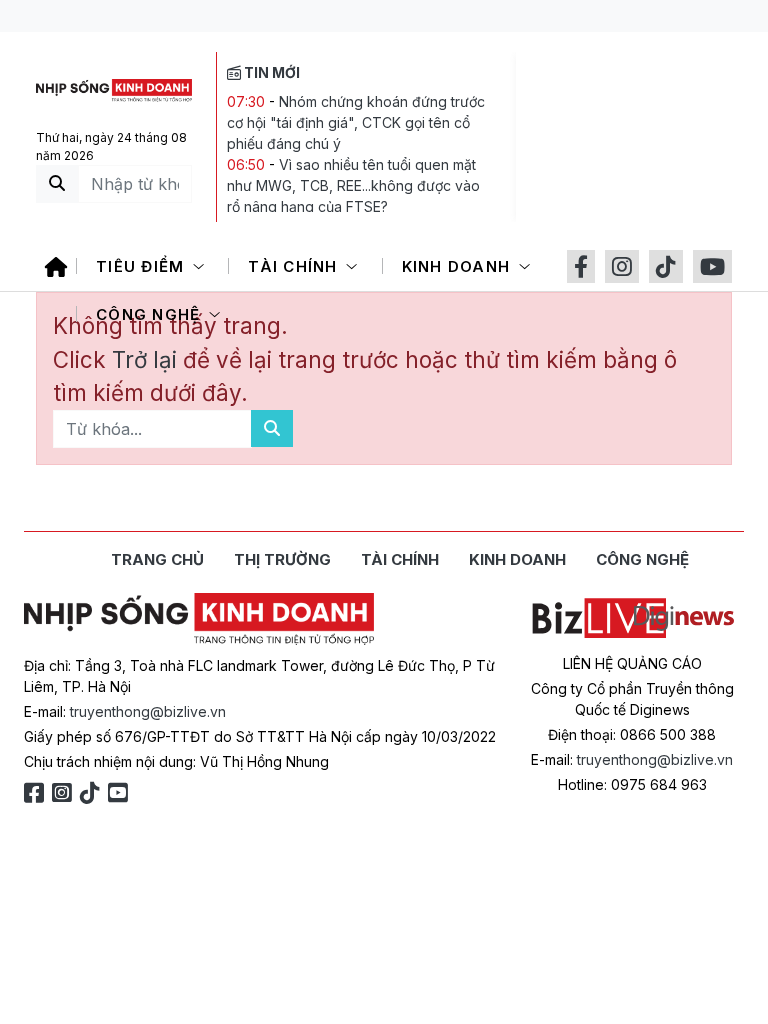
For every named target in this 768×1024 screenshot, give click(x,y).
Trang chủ (157, 559)
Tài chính (295, 266)
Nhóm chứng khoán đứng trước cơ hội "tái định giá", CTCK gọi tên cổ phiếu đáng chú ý (356, 122)
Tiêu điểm (143, 266)
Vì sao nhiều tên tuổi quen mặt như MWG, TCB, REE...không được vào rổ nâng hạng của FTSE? (353, 185)
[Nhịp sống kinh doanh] (199, 619)
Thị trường (282, 559)
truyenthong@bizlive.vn (148, 711)
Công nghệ (151, 314)
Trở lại (147, 359)
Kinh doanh (459, 266)
